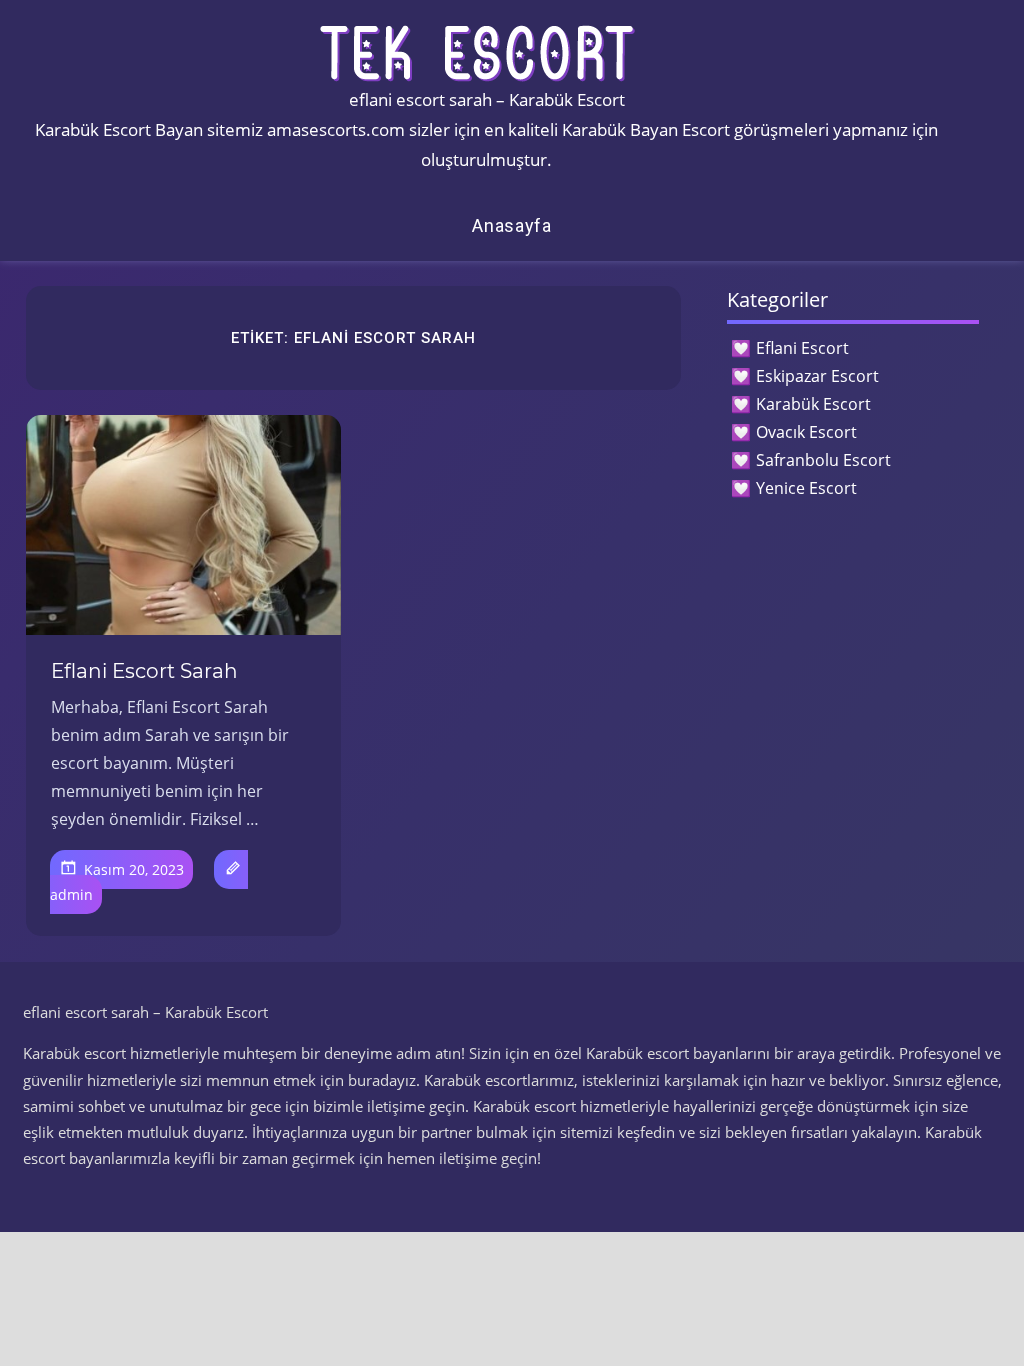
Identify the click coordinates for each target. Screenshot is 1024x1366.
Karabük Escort (813, 404)
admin (71, 894)
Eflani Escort (802, 348)
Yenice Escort (806, 488)
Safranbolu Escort (823, 460)
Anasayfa (512, 225)
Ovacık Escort (806, 432)
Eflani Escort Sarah (144, 671)
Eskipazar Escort (817, 376)
